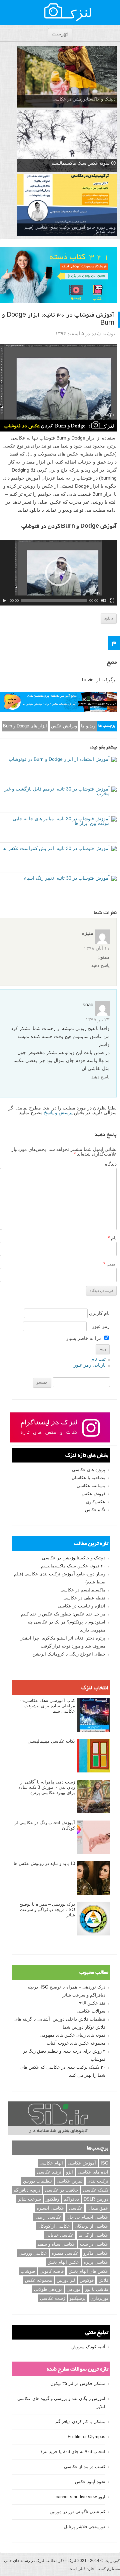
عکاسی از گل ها (93, 2235)
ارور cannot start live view (80, 2497)
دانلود (109, 618)
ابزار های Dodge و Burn (25, 726)
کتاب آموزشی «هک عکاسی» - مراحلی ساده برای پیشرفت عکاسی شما (47, 1706)
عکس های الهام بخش (88, 2271)
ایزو (69, 2172)
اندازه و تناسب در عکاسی (81, 1606)
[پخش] (4, 600)
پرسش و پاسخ (58, 1112)
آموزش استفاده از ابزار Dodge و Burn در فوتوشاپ (59, 759)
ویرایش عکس (64, 726)
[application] (58, 573)
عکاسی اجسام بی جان (87, 2217)
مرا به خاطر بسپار (84, 1338)
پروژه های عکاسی (89, 1470)
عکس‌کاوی (96, 1502)
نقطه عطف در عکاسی (84, 1598)
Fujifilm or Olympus (86, 2437)
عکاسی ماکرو (96, 2253)
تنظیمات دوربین (37, 2181)
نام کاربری (99, 1313)
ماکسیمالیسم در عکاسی (83, 1590)
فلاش (103, 2280)
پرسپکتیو (78, 2298)
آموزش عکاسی (82, 2163)
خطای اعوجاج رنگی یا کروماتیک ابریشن (69, 1654)
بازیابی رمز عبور (90, 1365)
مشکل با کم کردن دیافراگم (80, 2422)
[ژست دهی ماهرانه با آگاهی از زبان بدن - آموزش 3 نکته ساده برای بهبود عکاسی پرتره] (93, 1797)
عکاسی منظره (65, 2253)
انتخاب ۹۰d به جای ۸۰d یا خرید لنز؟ (73, 2452)
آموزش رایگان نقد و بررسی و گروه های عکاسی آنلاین (61, 2402)
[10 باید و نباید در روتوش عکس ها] (93, 1878)
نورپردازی (99, 2298)
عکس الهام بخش (63, 2262)
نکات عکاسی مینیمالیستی (51, 1741)
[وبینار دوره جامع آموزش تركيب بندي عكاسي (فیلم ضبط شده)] (67, 205)
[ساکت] (104, 600)
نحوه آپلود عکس (90, 2482)
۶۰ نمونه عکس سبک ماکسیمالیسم (73, 1566)
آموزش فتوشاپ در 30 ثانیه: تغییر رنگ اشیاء (67, 878)
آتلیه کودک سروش (88, 2347)
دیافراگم (71, 2199)
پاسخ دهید (100, 965)
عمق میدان (98, 2208)
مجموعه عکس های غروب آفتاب (76, 2043)
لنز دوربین (66, 2280)
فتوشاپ (28, 2271)
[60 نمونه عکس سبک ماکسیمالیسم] (67, 141)
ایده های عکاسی (93, 2172)
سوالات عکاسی (91, 2011)
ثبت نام (98, 1359)
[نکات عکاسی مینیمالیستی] (93, 1756)
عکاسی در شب (94, 2244)
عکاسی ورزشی (33, 2253)
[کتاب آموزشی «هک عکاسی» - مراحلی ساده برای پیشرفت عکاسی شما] (93, 1715)
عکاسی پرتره (96, 2262)
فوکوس (87, 2280)
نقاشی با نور (97, 2289)
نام (112, 1238)
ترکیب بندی (98, 2181)
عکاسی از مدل (48, 2217)
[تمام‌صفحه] (112, 600)
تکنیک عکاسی (96, 2190)
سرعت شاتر (29, 2199)
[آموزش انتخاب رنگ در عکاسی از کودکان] (93, 1838)
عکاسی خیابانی (60, 2235)
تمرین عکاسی (70, 2181)
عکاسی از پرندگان (91, 2226)
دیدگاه (111, 1164)
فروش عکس (93, 1494)
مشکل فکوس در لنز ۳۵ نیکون (78, 2383)
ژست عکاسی (52, 2298)
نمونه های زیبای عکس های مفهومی (72, 2035)
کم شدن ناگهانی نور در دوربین (77, 2512)
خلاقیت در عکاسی (62, 2190)
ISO (104, 2163)
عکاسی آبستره (50, 2208)
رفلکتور (52, 2199)
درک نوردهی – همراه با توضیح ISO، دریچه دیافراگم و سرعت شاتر (47, 1910)
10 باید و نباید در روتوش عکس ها (44, 1863)
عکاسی (76, 2208)
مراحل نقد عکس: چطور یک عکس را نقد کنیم (63, 1614)
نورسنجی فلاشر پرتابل (85, 2527)
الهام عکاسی (51, 2163)
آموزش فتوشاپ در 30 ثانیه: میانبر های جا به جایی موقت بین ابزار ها (61, 821)
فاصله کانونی (52, 2271)
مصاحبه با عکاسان (88, 1478)
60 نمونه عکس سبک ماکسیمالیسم (83, 163)
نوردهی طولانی (48, 2289)
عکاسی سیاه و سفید (56, 2244)
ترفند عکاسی (49, 2172)
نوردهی (73, 2289)
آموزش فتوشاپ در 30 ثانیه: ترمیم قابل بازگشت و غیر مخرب (57, 791)
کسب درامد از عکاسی (85, 2467)
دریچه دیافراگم (27, 2190)
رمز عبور (101, 1326)
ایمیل (110, 1264)
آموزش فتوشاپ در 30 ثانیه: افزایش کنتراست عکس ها (56, 848)
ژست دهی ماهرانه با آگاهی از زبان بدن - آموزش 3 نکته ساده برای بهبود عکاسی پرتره (47, 1787)
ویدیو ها (88, 726)
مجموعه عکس (38, 2280)
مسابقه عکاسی (91, 1486)
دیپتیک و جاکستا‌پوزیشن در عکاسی (84, 99)
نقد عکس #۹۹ (92, 2003)
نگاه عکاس (95, 1510)
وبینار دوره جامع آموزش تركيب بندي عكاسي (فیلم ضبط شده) (70, 229)
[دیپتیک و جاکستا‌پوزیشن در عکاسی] (67, 77)
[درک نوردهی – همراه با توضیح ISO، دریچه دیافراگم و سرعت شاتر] (93, 1919)
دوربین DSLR (96, 2199)
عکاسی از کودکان (54, 2226)
